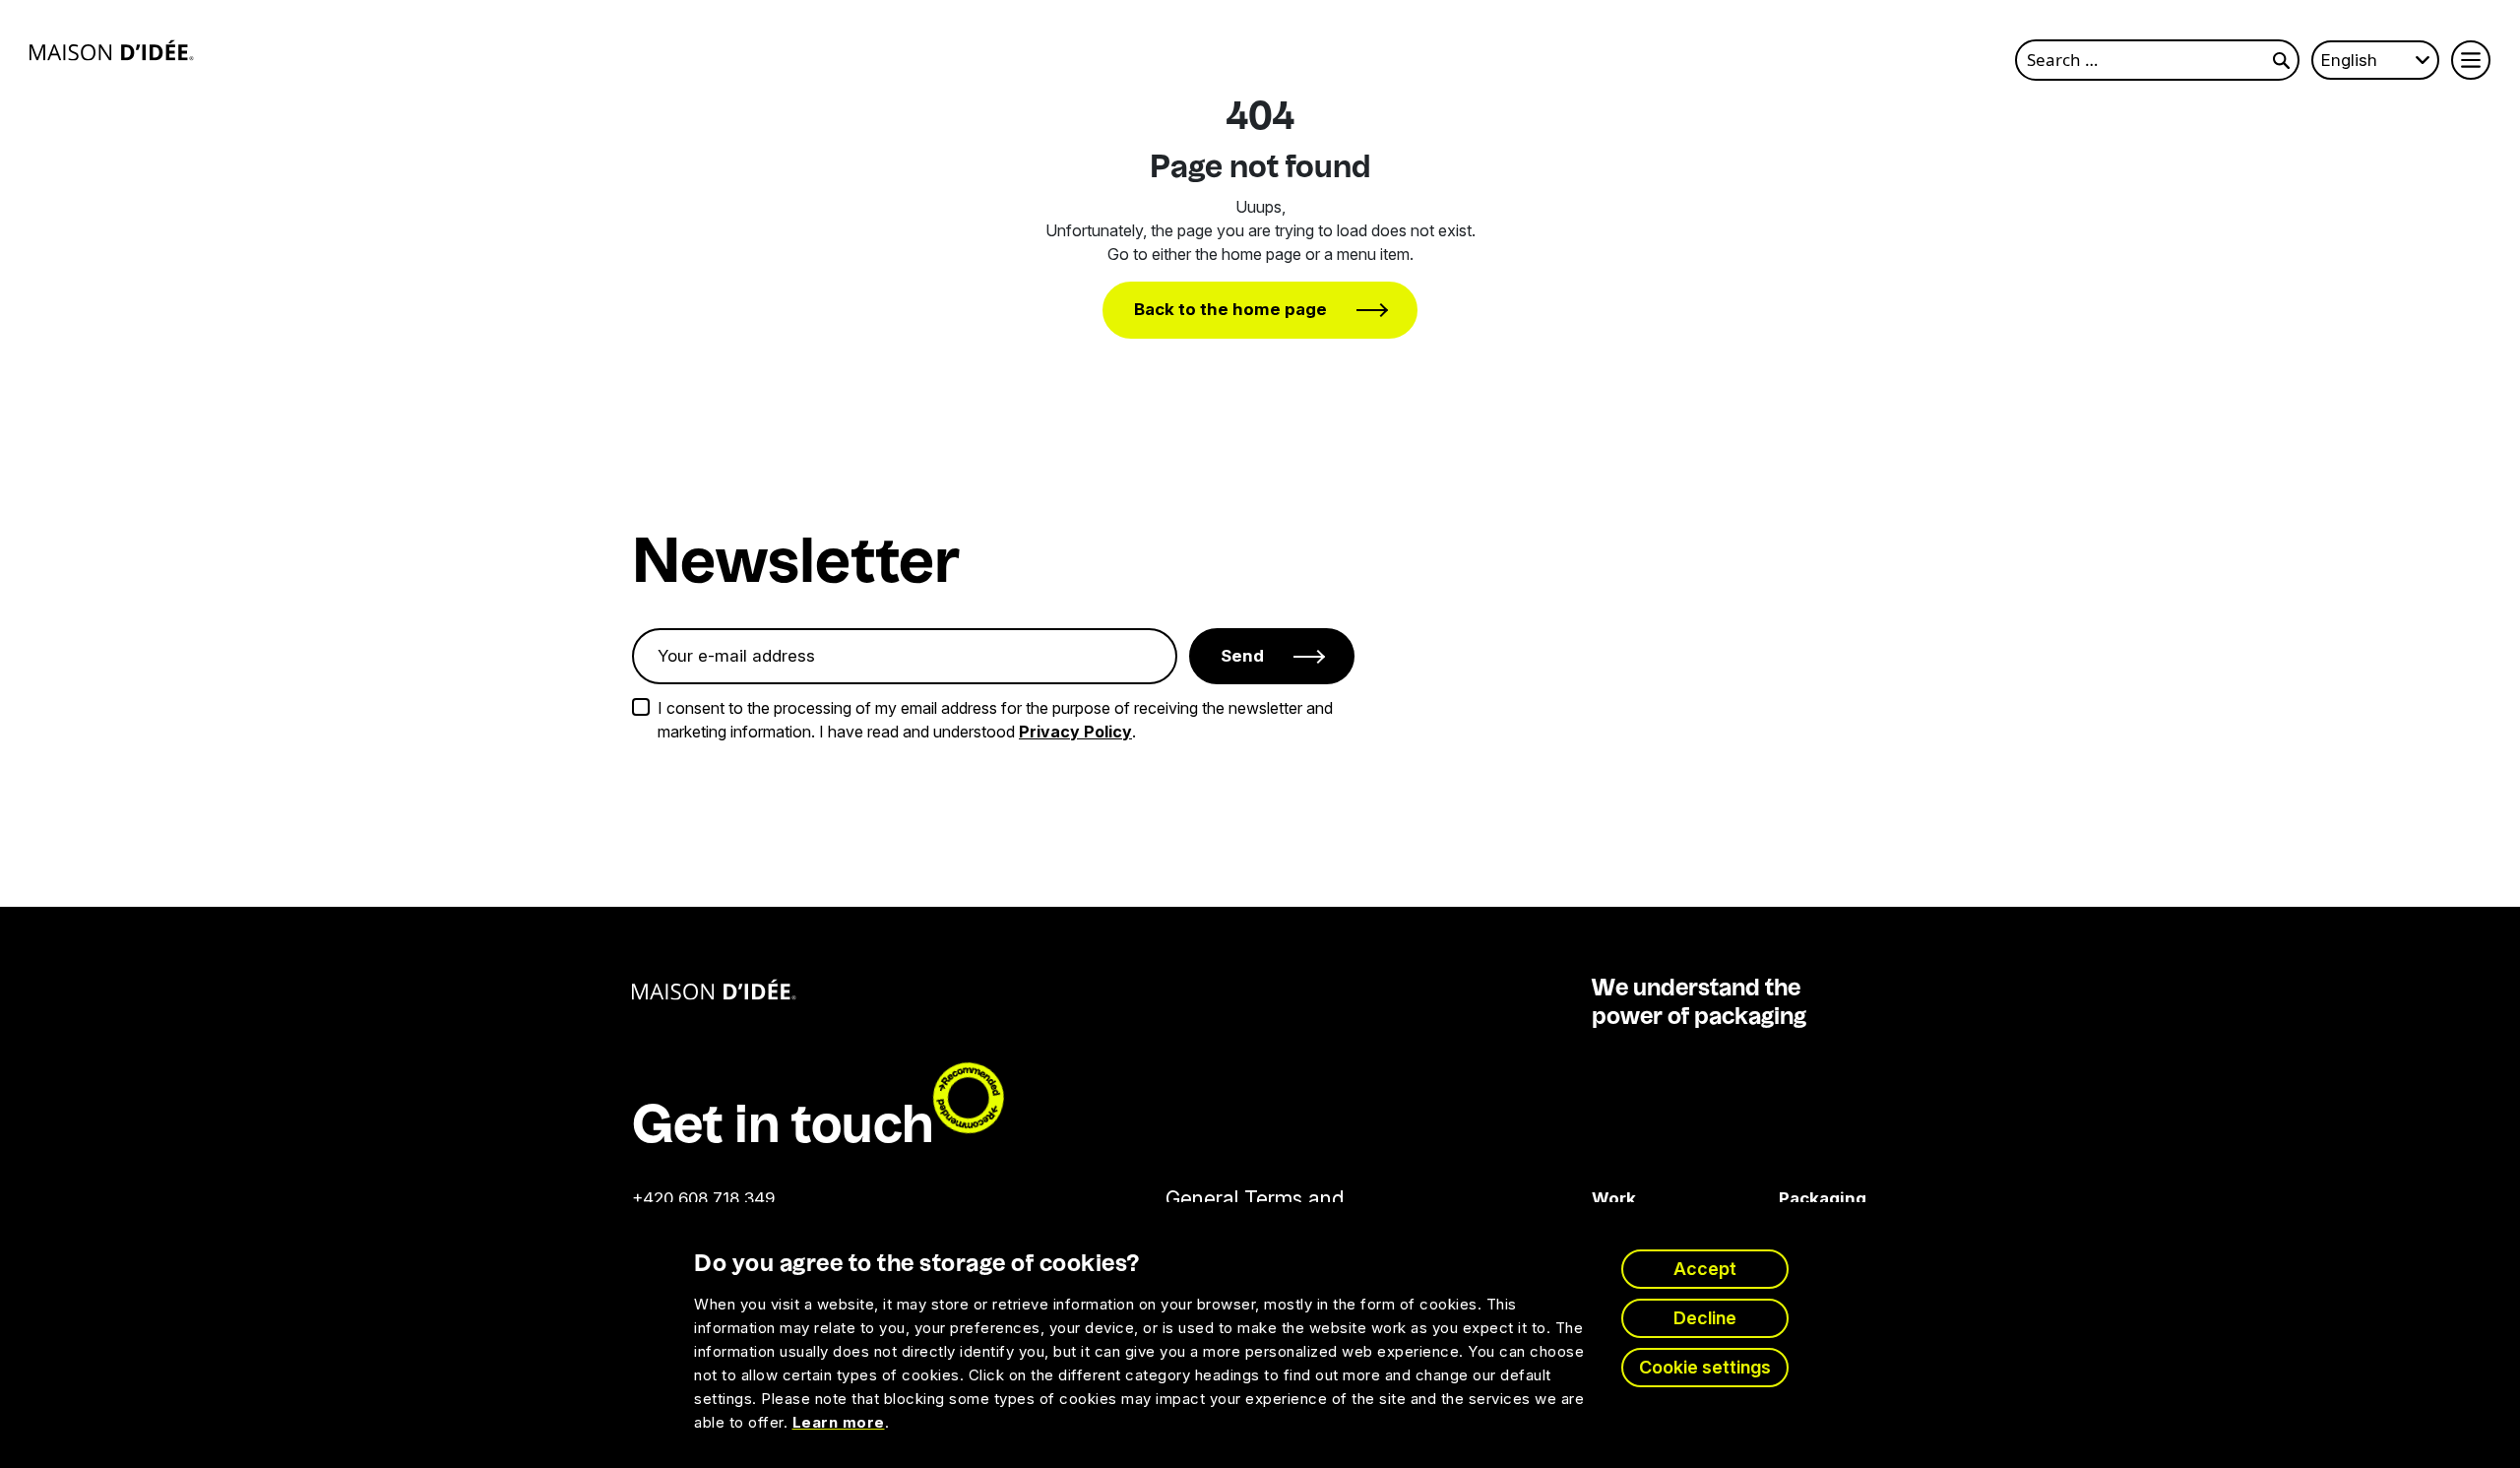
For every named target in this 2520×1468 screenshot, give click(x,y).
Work (1614, 1198)
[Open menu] (2471, 60)
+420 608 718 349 (703, 1198)
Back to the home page (1230, 309)
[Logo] (112, 50)
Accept (1705, 1269)
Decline (1705, 1318)
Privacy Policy (1075, 732)
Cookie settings (1705, 1367)
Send (1242, 656)
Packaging (1793, 1198)
